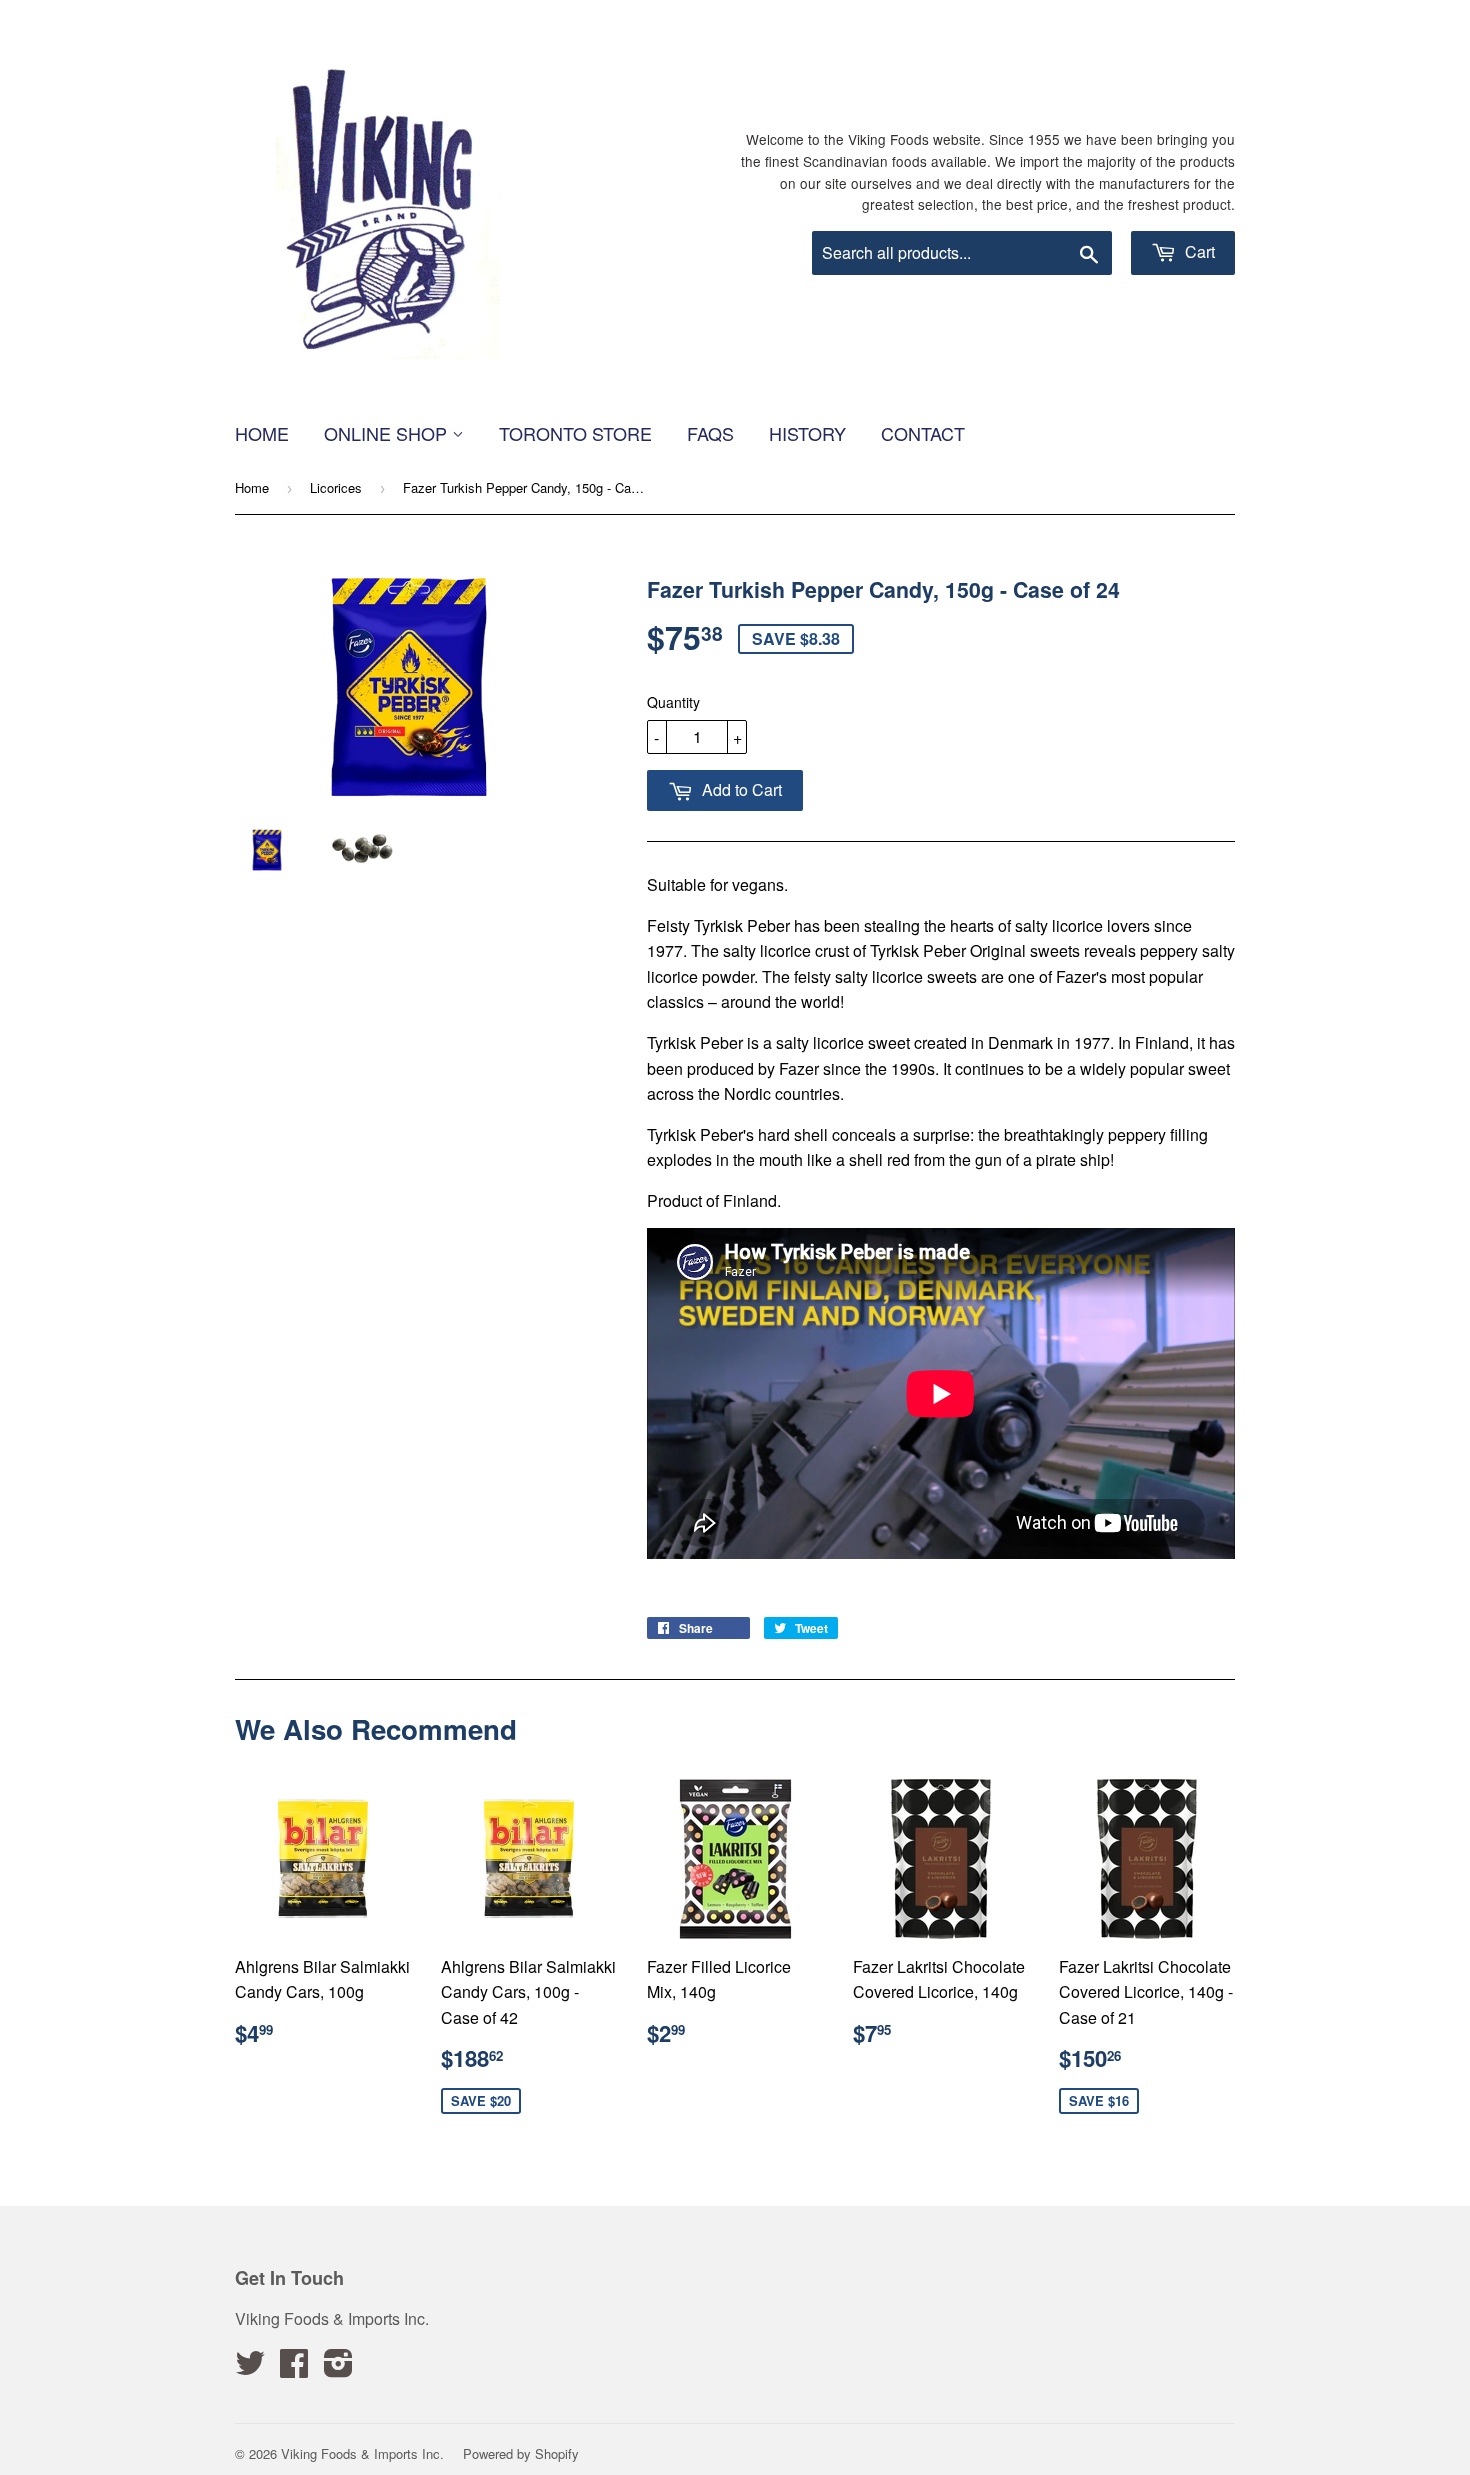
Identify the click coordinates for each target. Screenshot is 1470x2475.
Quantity (673, 702)
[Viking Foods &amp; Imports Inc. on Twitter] (250, 2368)
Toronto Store (575, 433)
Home (262, 433)
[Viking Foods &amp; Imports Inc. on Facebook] (294, 2368)
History (807, 433)
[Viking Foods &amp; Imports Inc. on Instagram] (338, 2368)
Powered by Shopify (521, 2453)
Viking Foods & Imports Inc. (362, 2453)
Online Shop (388, 433)
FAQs (710, 433)
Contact (923, 433)
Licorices (336, 487)
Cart (1198, 251)
